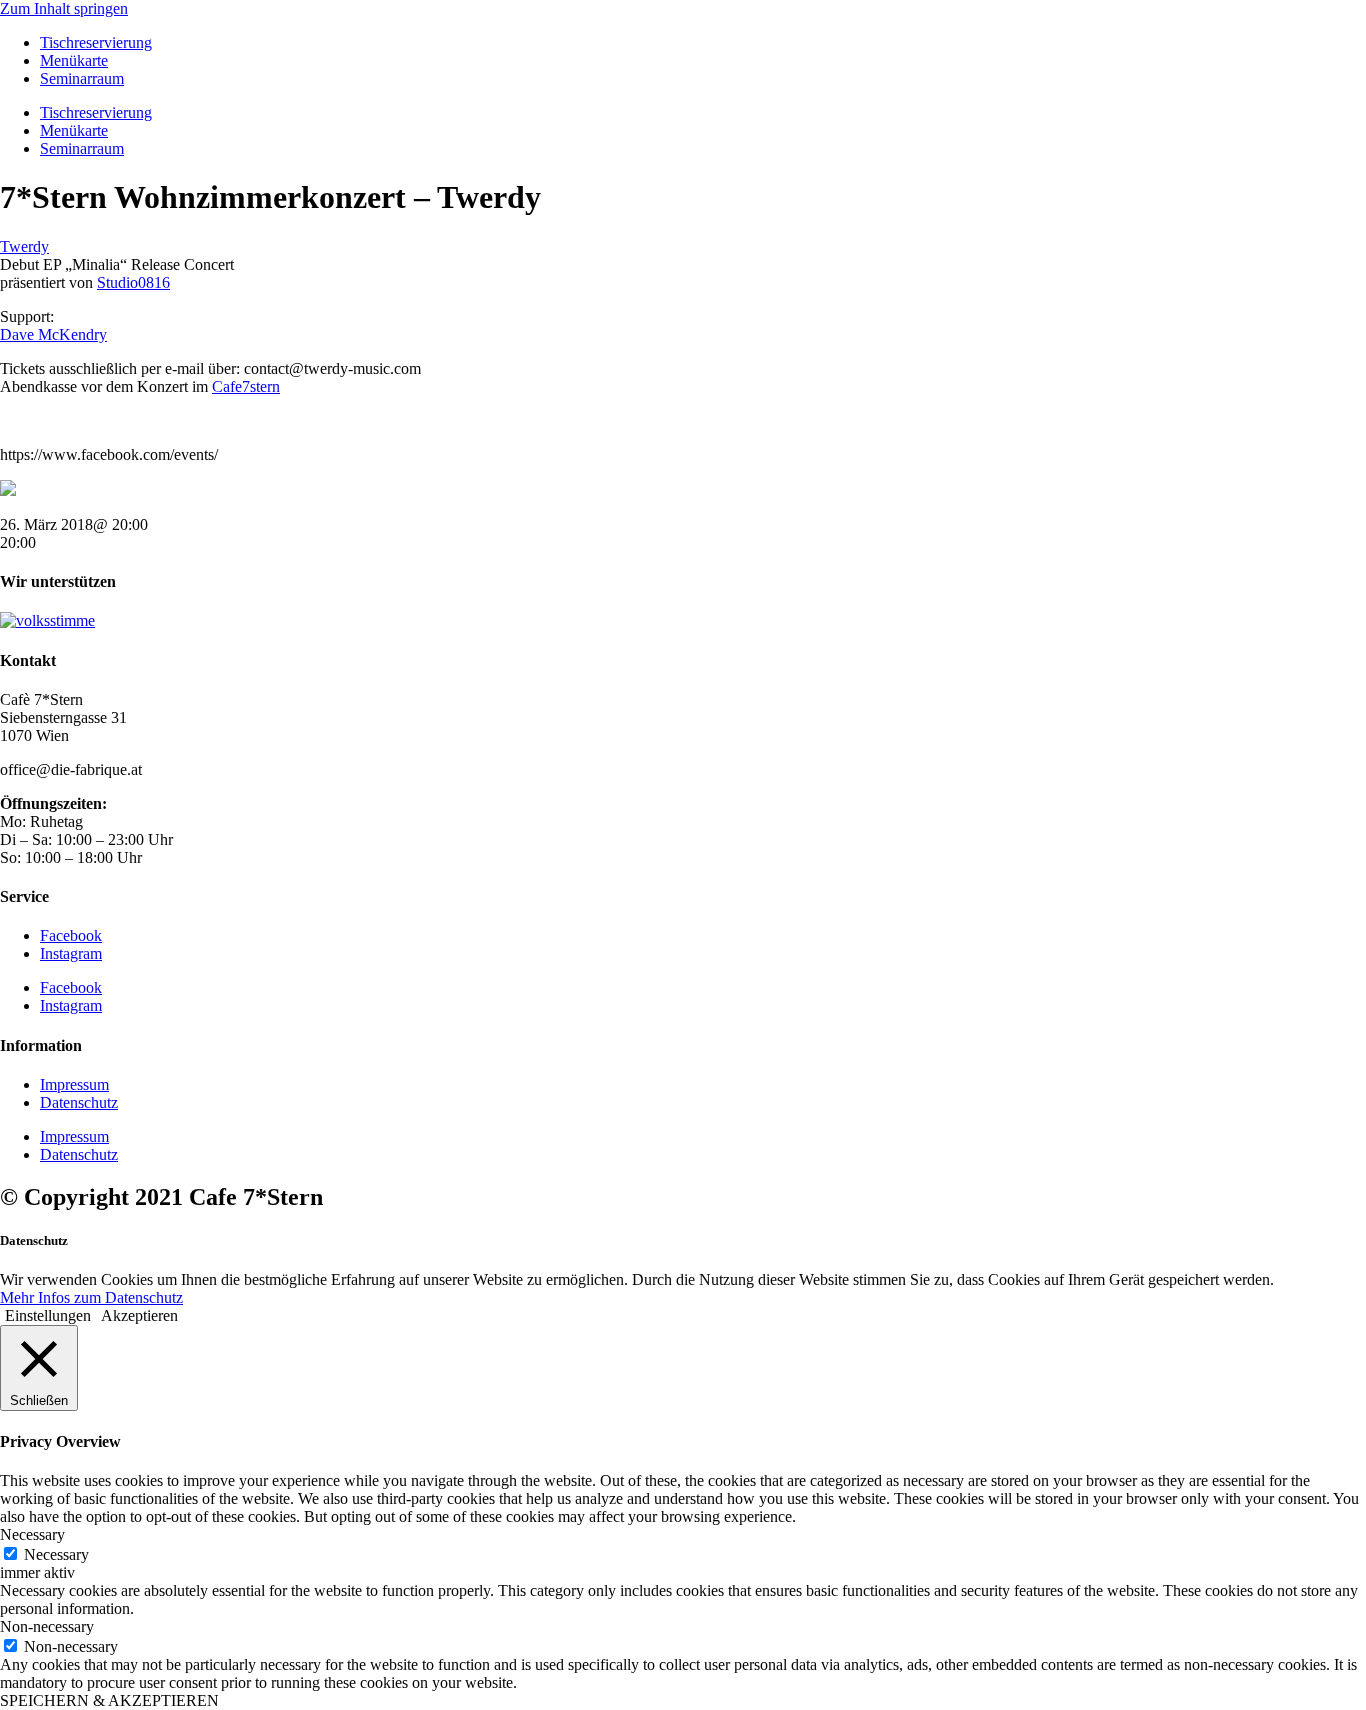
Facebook (71, 935)
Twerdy (24, 246)
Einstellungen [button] (48, 1315)
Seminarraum (82, 78)
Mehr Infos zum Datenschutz (91, 1297)
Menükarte (74, 60)
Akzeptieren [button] (139, 1315)
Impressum (74, 1084)
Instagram (71, 953)
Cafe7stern (246, 386)
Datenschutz (79, 1102)
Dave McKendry (53, 334)
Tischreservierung (96, 42)
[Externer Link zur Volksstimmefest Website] (47, 620)
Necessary (56, 1554)
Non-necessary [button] (47, 1626)
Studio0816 (133, 282)
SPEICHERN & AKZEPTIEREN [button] (109, 1700)
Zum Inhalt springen (64, 8)
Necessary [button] (32, 1534)
